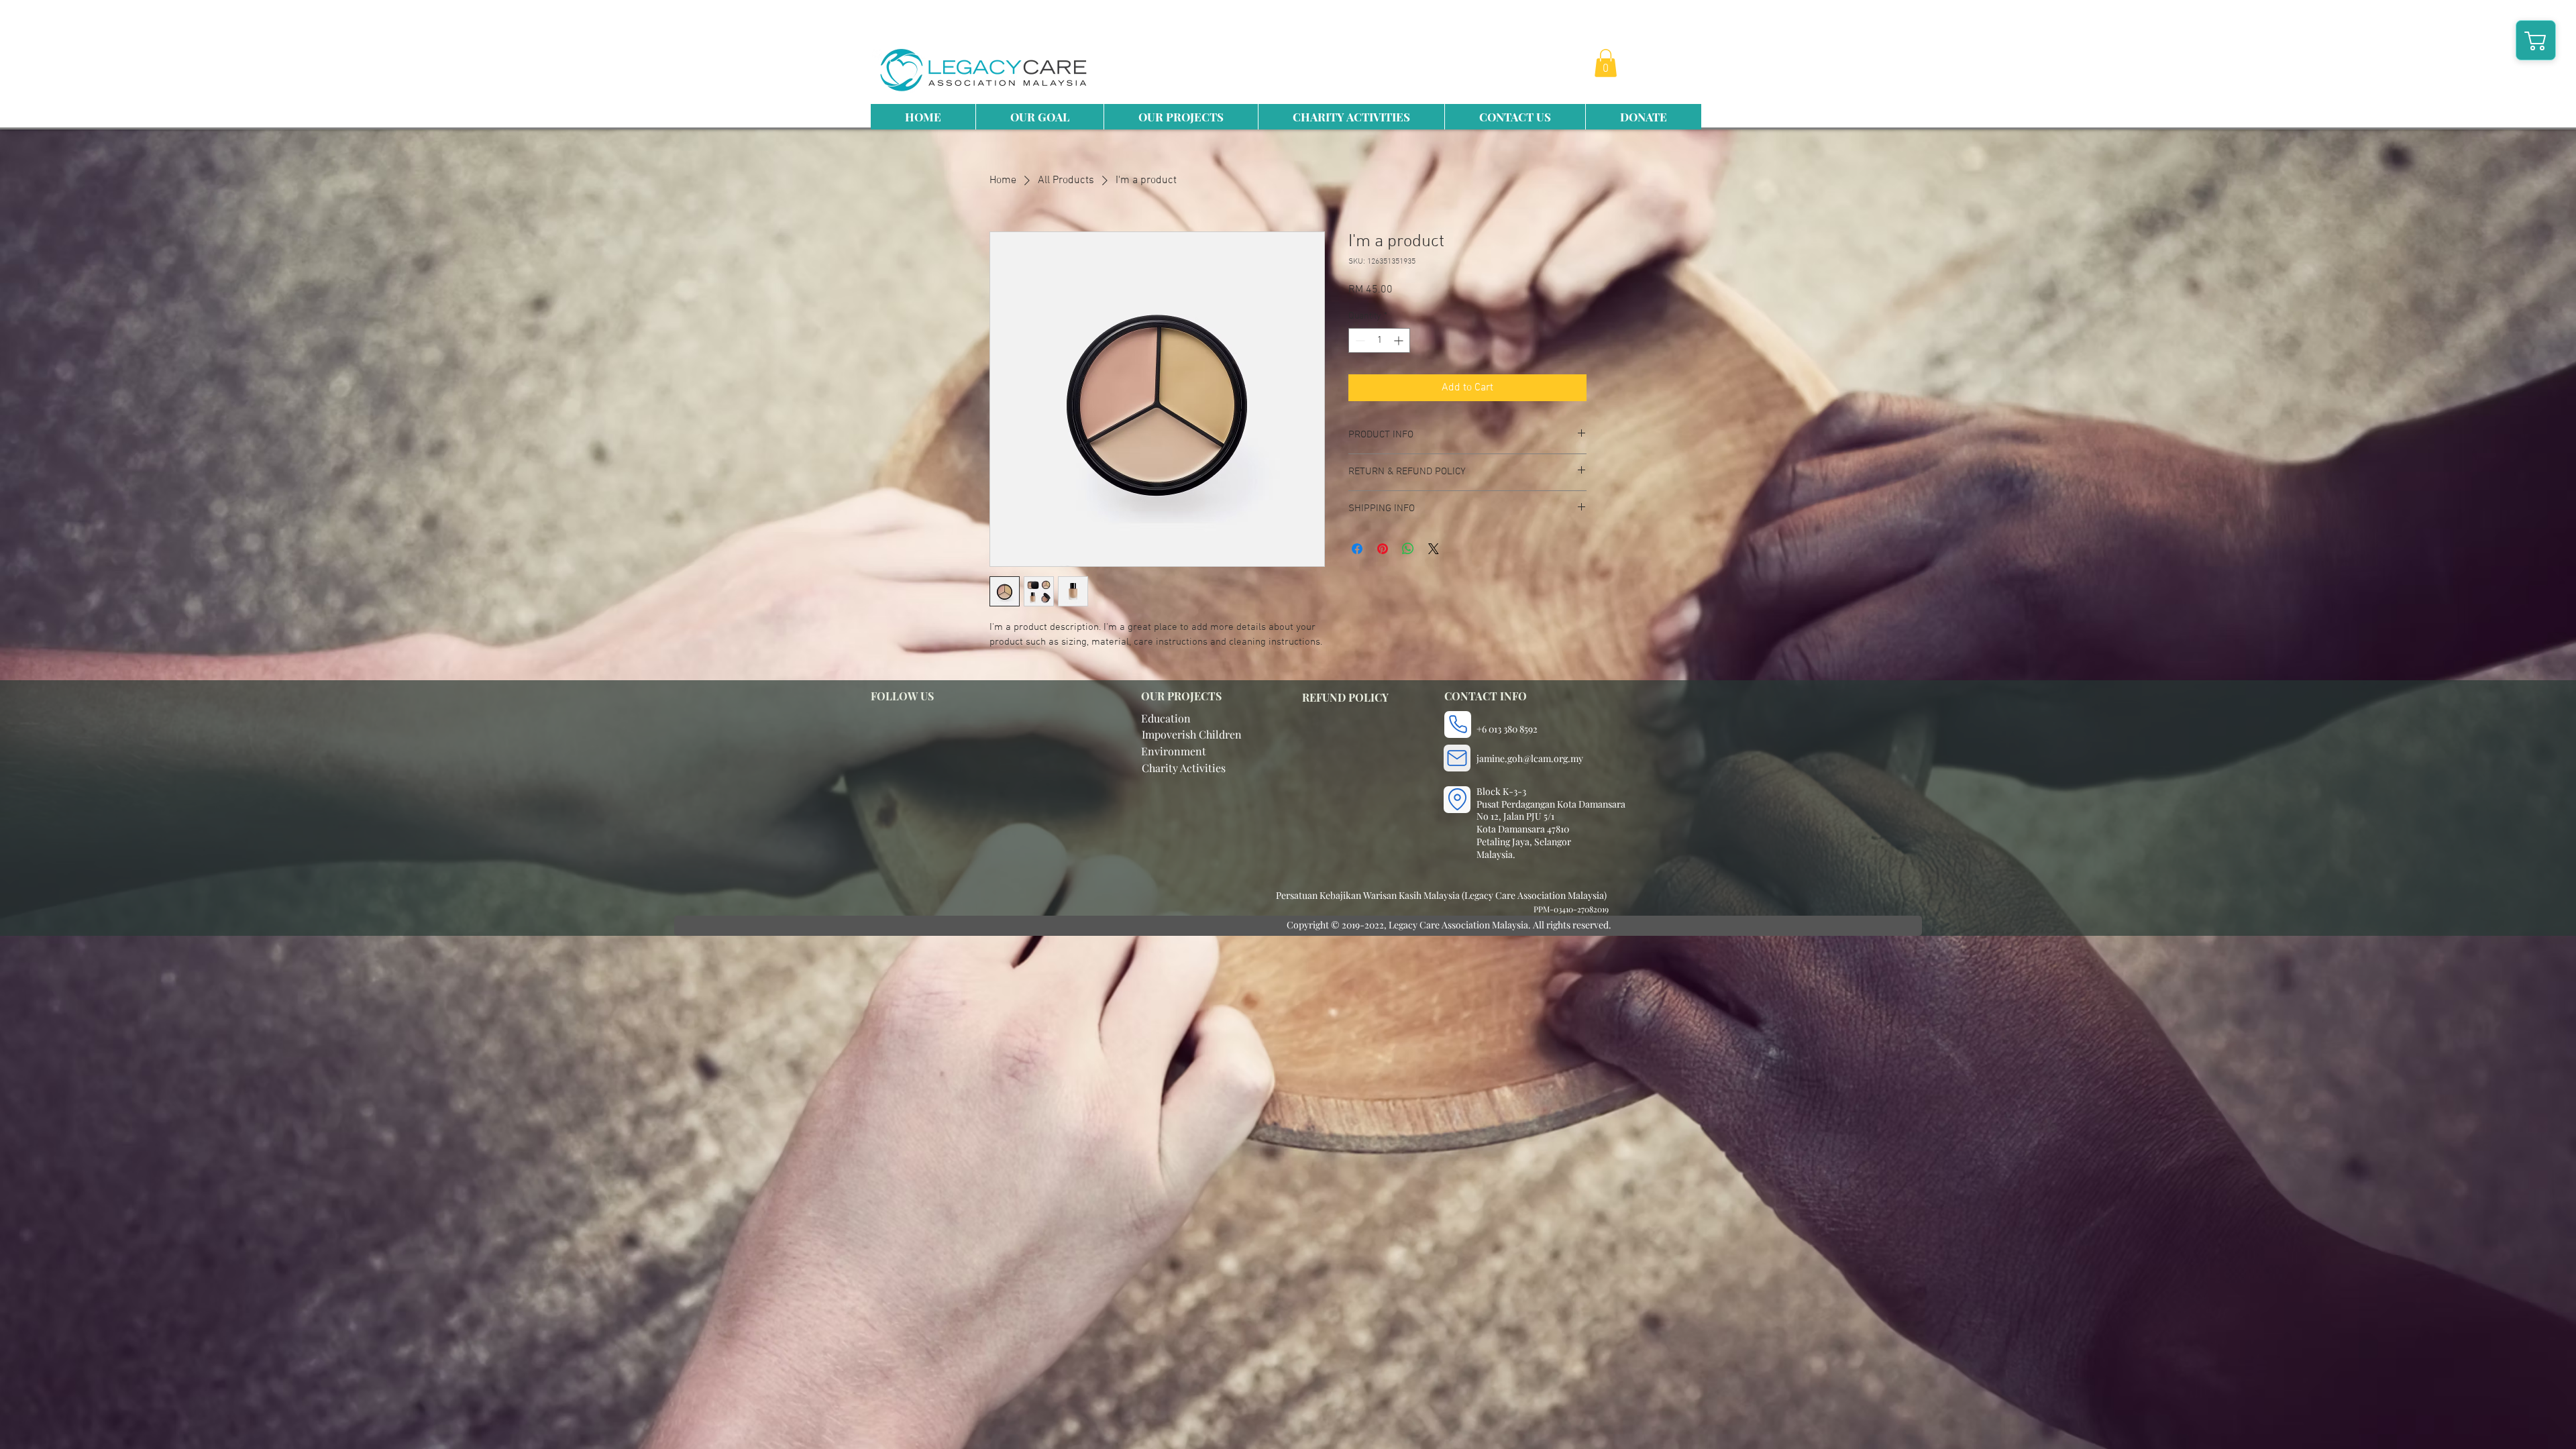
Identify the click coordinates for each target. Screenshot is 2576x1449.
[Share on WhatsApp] (1408, 549)
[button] (1606, 63)
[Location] (1457, 800)
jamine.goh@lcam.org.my (1530, 758)
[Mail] (1457, 758)
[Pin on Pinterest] (1383, 549)
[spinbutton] (1379, 340)
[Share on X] (1434, 549)
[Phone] (1458, 724)
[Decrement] (1359, 340)
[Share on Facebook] (1357, 549)
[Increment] (1400, 340)
